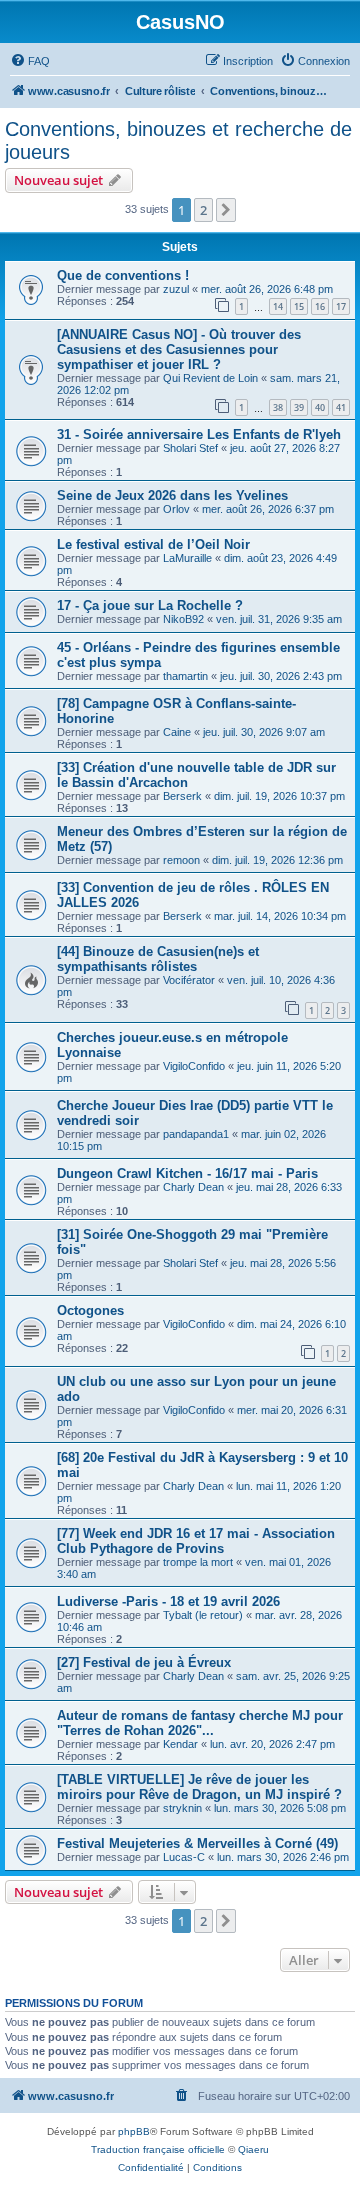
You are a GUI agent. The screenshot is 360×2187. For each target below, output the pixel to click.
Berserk (182, 796)
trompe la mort (198, 1562)
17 (341, 306)
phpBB (134, 2131)
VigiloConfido (194, 1066)
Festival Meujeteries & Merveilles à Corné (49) (197, 1843)
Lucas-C (184, 1857)
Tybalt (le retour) (203, 1615)
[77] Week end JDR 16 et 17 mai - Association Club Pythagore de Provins (196, 1541)
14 (278, 306)
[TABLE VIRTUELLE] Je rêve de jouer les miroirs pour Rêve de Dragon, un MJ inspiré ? (199, 1787)
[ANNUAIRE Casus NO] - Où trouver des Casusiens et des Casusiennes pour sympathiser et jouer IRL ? (179, 349)
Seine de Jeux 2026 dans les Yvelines (172, 495)
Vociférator (189, 980)
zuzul (176, 289)
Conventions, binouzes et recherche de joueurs (178, 140)
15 (299, 306)
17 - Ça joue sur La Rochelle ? (150, 605)
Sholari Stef (190, 448)
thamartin (185, 676)
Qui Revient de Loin (210, 378)
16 (320, 306)
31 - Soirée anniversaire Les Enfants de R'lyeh (199, 434)
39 (299, 407)
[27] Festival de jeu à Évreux (144, 1662)
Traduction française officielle (158, 2149)
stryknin (182, 1808)
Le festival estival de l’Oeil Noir (153, 544)
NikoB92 (183, 619)
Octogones (90, 1310)
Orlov (176, 509)
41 (341, 407)
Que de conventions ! (123, 275)
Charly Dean (193, 1187)
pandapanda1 (196, 1134)
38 (278, 407)
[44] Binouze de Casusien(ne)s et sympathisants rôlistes (158, 959)
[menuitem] (30, 61)
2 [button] (203, 210)
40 (320, 407)
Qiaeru (253, 2149)
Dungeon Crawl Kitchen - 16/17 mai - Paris (187, 1173)
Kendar (180, 1744)
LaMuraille (187, 558)
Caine (177, 732)
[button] (226, 210)
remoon (181, 860)
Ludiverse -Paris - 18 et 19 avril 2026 (168, 1601)
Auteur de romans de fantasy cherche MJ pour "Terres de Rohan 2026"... (200, 1723)
